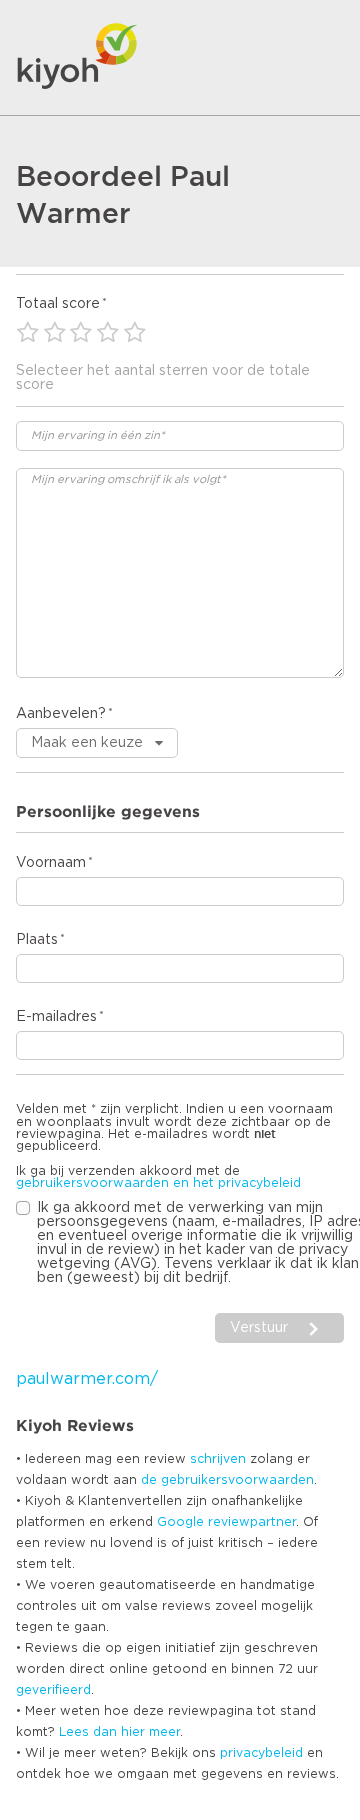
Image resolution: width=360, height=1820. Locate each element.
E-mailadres (56, 1017)
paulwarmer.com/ (87, 1379)
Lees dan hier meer (119, 1732)
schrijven (218, 1459)
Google (180, 1522)
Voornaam (51, 863)
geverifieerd (53, 1690)
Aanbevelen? (61, 714)
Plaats (37, 940)
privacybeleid (261, 1753)
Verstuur (259, 1328)
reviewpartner (252, 1522)
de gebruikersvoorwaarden (227, 1480)
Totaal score (58, 304)
